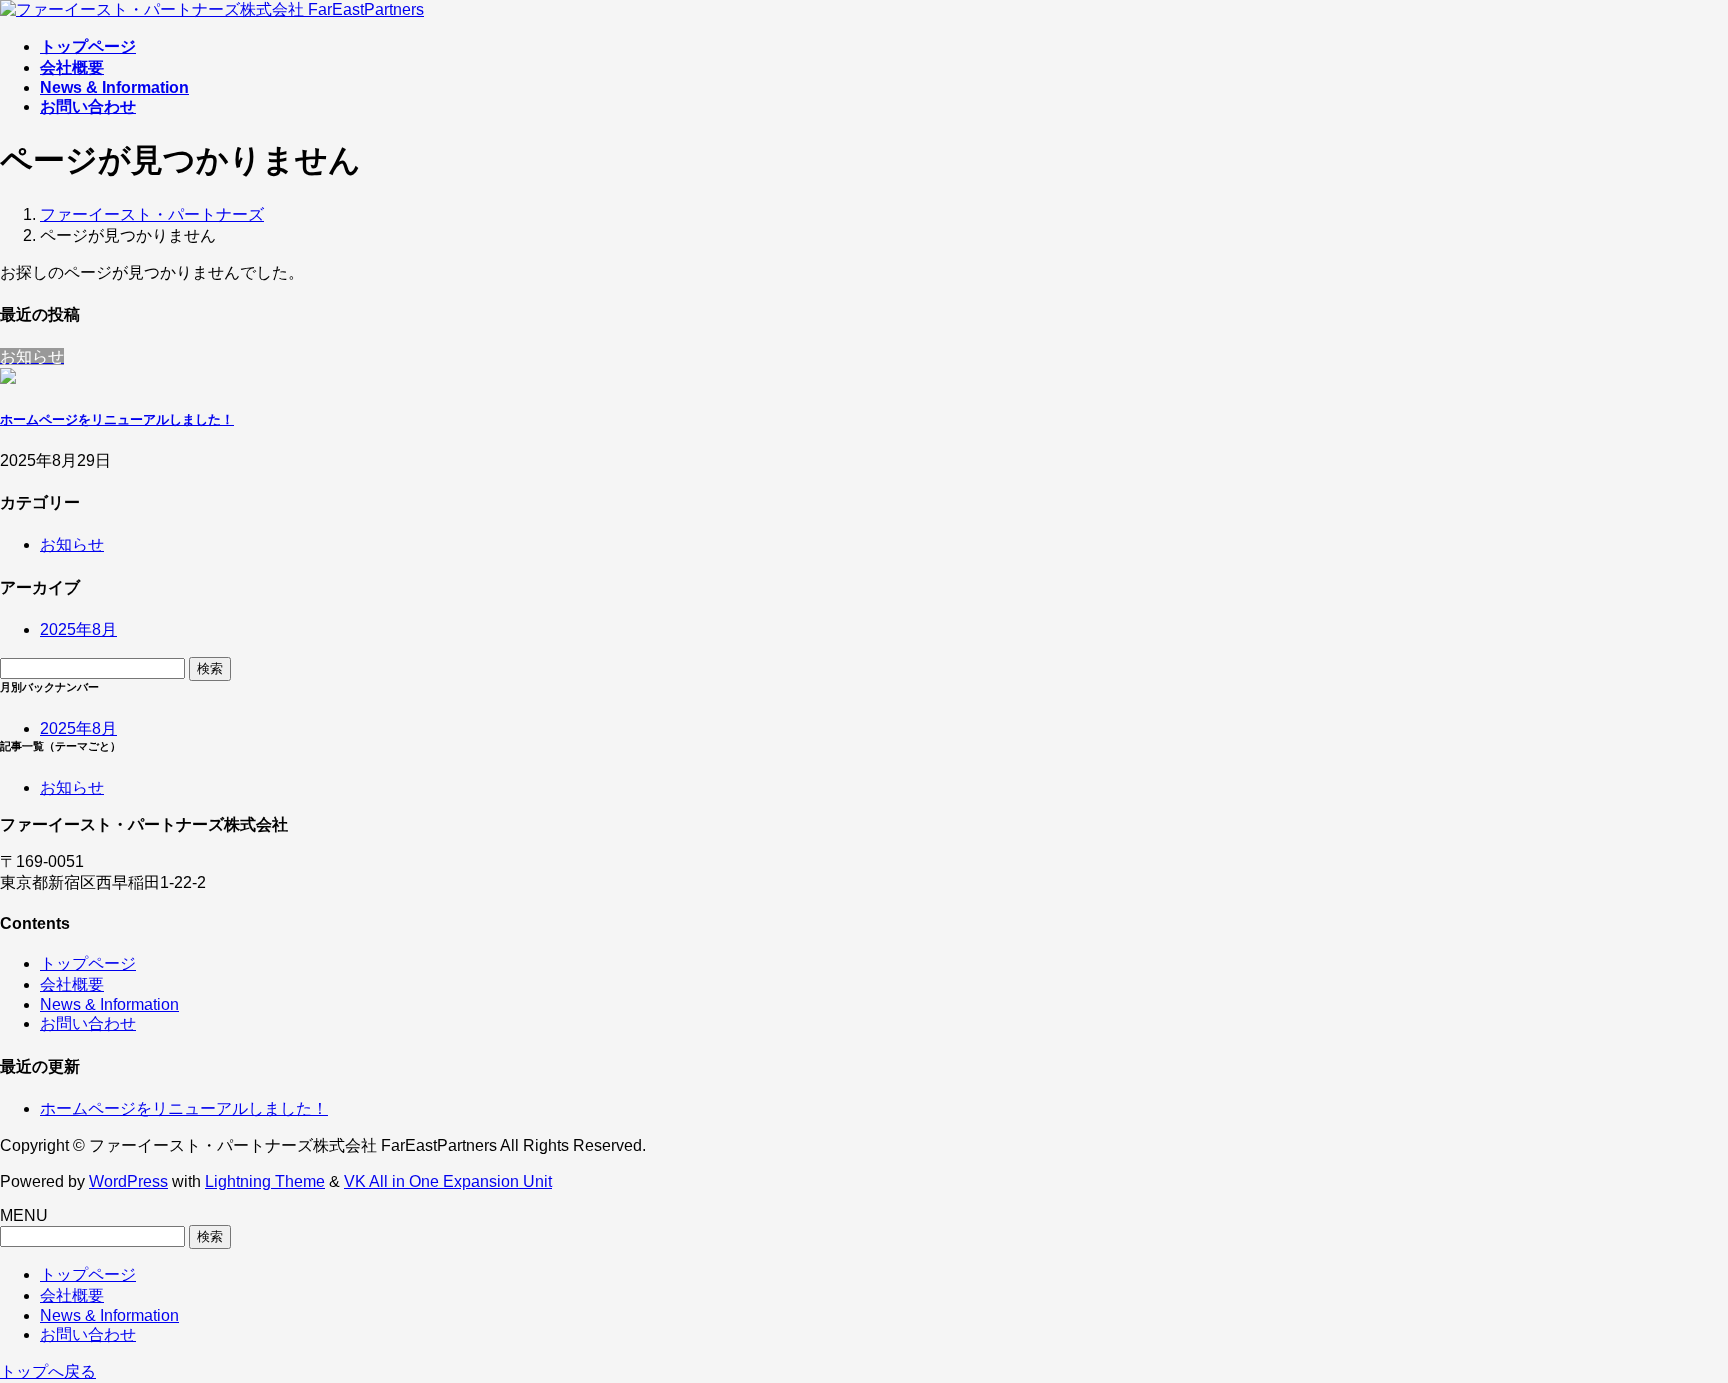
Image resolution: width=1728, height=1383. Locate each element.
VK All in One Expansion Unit (448, 1181)
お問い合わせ (88, 1023)
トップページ (88, 963)
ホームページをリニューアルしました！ (117, 419)
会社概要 (72, 984)
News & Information (109, 1004)
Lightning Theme (265, 1181)
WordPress (128, 1181)
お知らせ (72, 544)
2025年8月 (78, 629)
